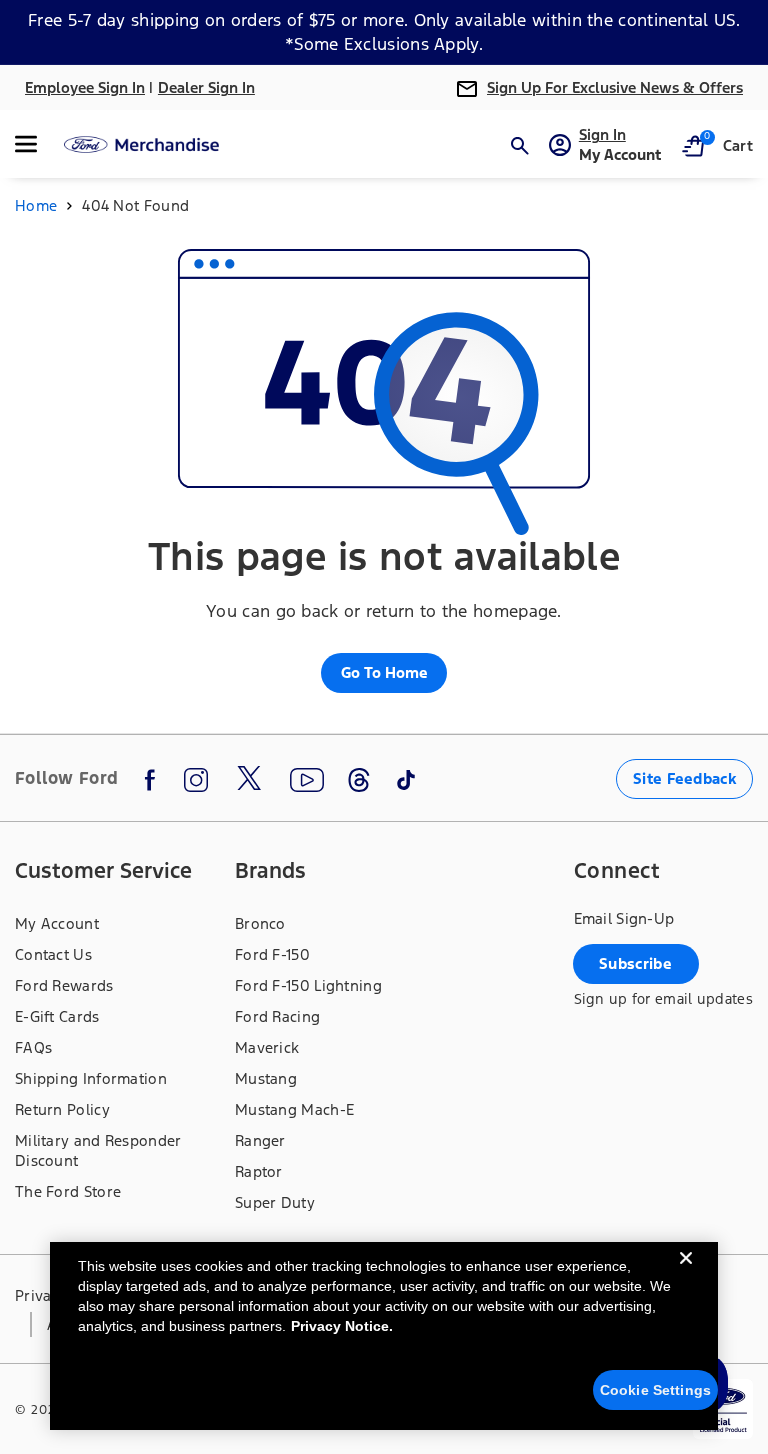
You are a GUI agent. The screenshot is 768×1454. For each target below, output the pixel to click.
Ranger (260, 1140)
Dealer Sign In (206, 87)
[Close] (686, 1274)
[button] (37, 144)
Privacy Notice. (342, 1326)
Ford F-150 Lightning (308, 985)
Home (36, 205)
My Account (57, 923)
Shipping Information (91, 1078)
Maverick (267, 1047)
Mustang (266, 1078)
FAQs (33, 1047)
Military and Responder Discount (98, 1150)
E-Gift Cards (57, 1016)
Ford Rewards (64, 985)
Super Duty (275, 1202)
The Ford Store (68, 1191)
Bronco (260, 923)
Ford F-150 (272, 954)
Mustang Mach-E (294, 1109)
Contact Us (53, 954)
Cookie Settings (655, 1390)
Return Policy (62, 1109)
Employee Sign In (85, 87)
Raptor (259, 1171)
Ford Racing (277, 1016)
